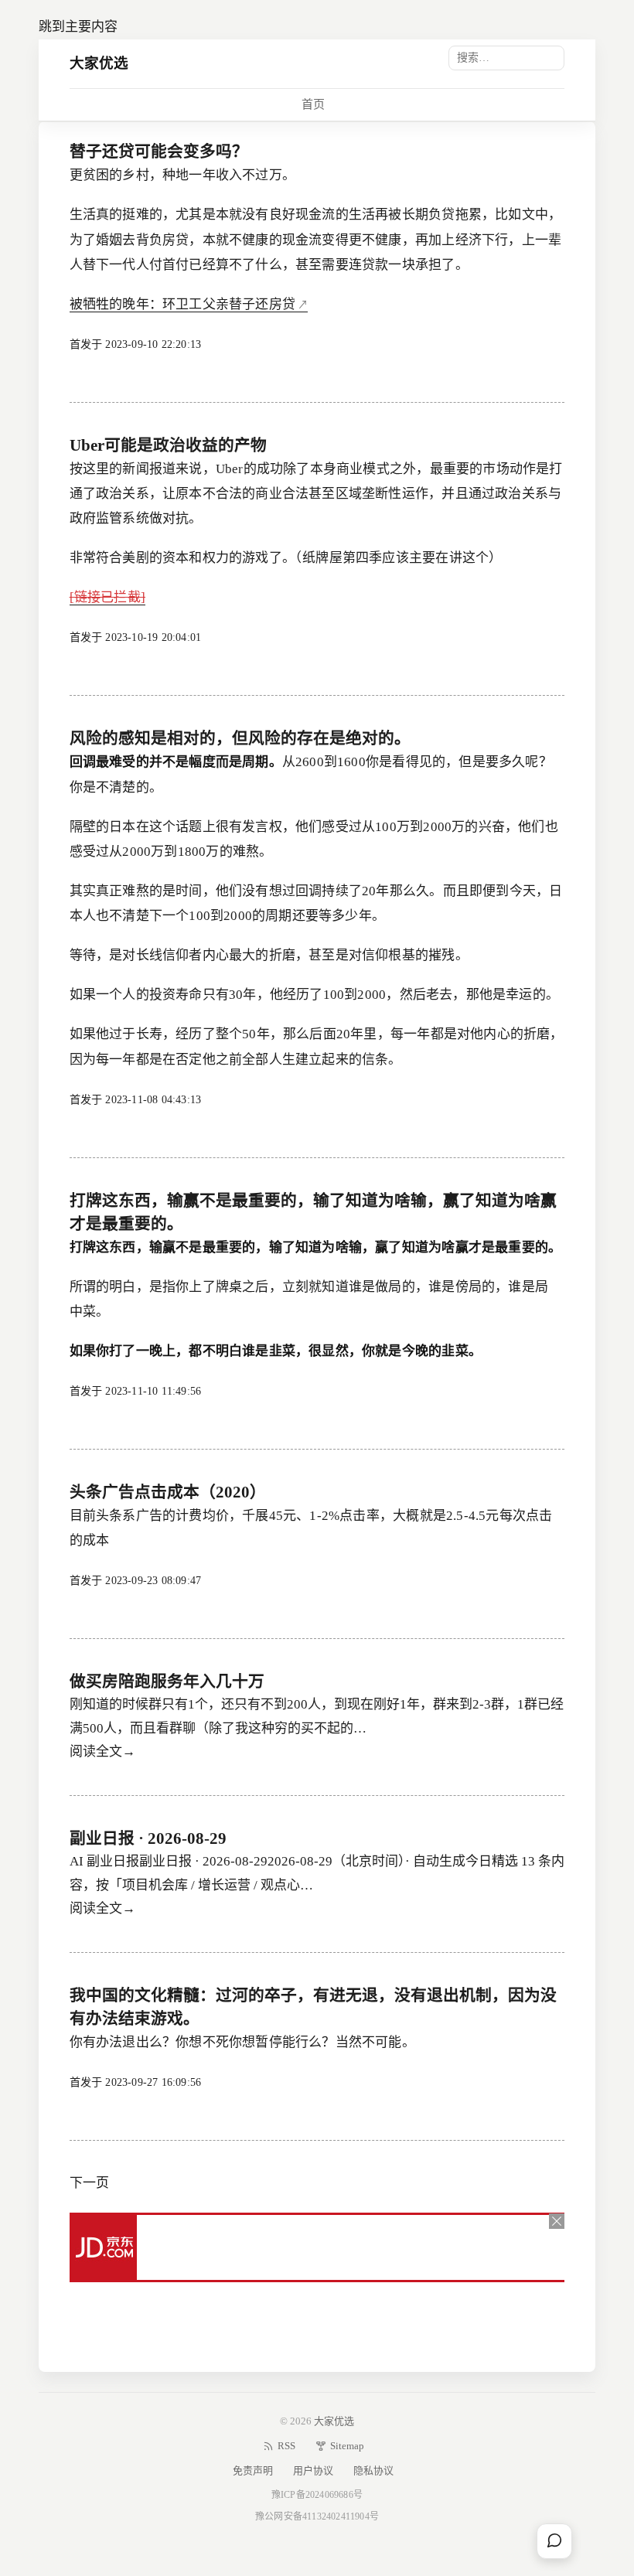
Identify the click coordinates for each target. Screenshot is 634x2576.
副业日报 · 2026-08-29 (148, 1838)
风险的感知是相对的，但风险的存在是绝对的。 (240, 738)
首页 (313, 104)
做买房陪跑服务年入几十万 (167, 1682)
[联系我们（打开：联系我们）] (554, 2541)
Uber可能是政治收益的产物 (168, 445)
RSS (286, 2446)
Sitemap (347, 2446)
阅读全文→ (102, 1751)
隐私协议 (373, 2470)
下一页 (89, 2183)
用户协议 (313, 2470)
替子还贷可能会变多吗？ (159, 152)
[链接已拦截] (107, 597)
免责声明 (253, 2470)
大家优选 (99, 63)
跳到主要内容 (78, 27)
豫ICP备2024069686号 (317, 2495)
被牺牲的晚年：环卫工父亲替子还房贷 (182, 304)
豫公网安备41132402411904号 (317, 2516)
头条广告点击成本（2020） (168, 1492)
